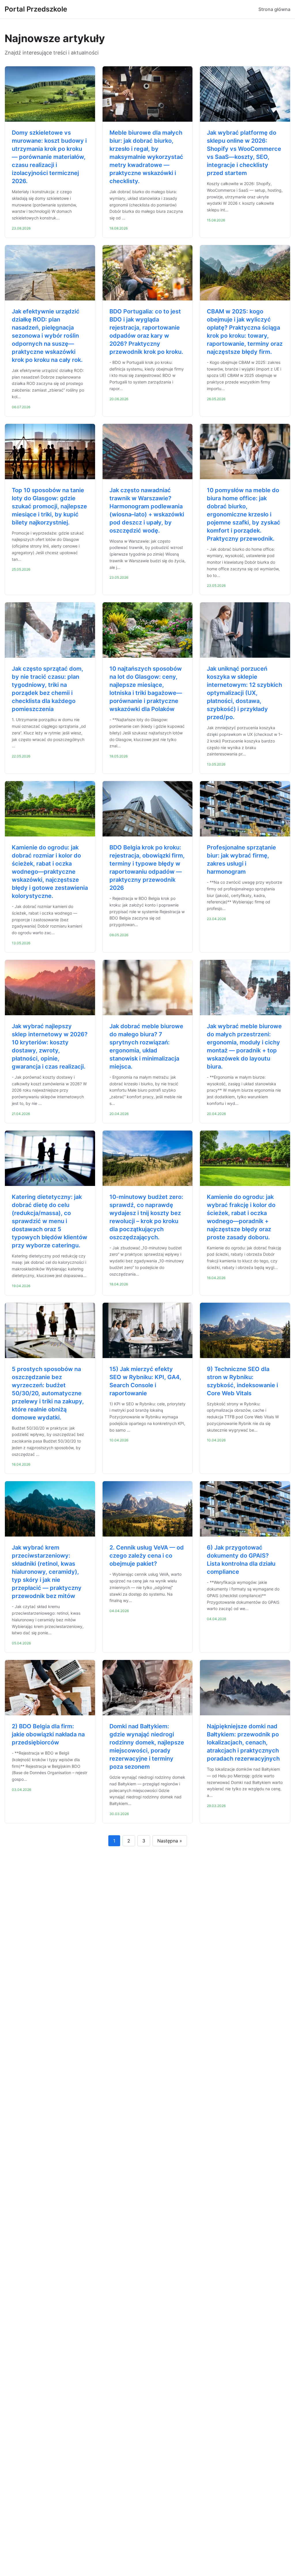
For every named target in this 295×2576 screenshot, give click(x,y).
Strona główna (274, 9)
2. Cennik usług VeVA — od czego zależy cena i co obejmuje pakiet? (147, 1556)
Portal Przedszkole (36, 9)
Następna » (170, 1841)
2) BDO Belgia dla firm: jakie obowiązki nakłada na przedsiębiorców (48, 1734)
